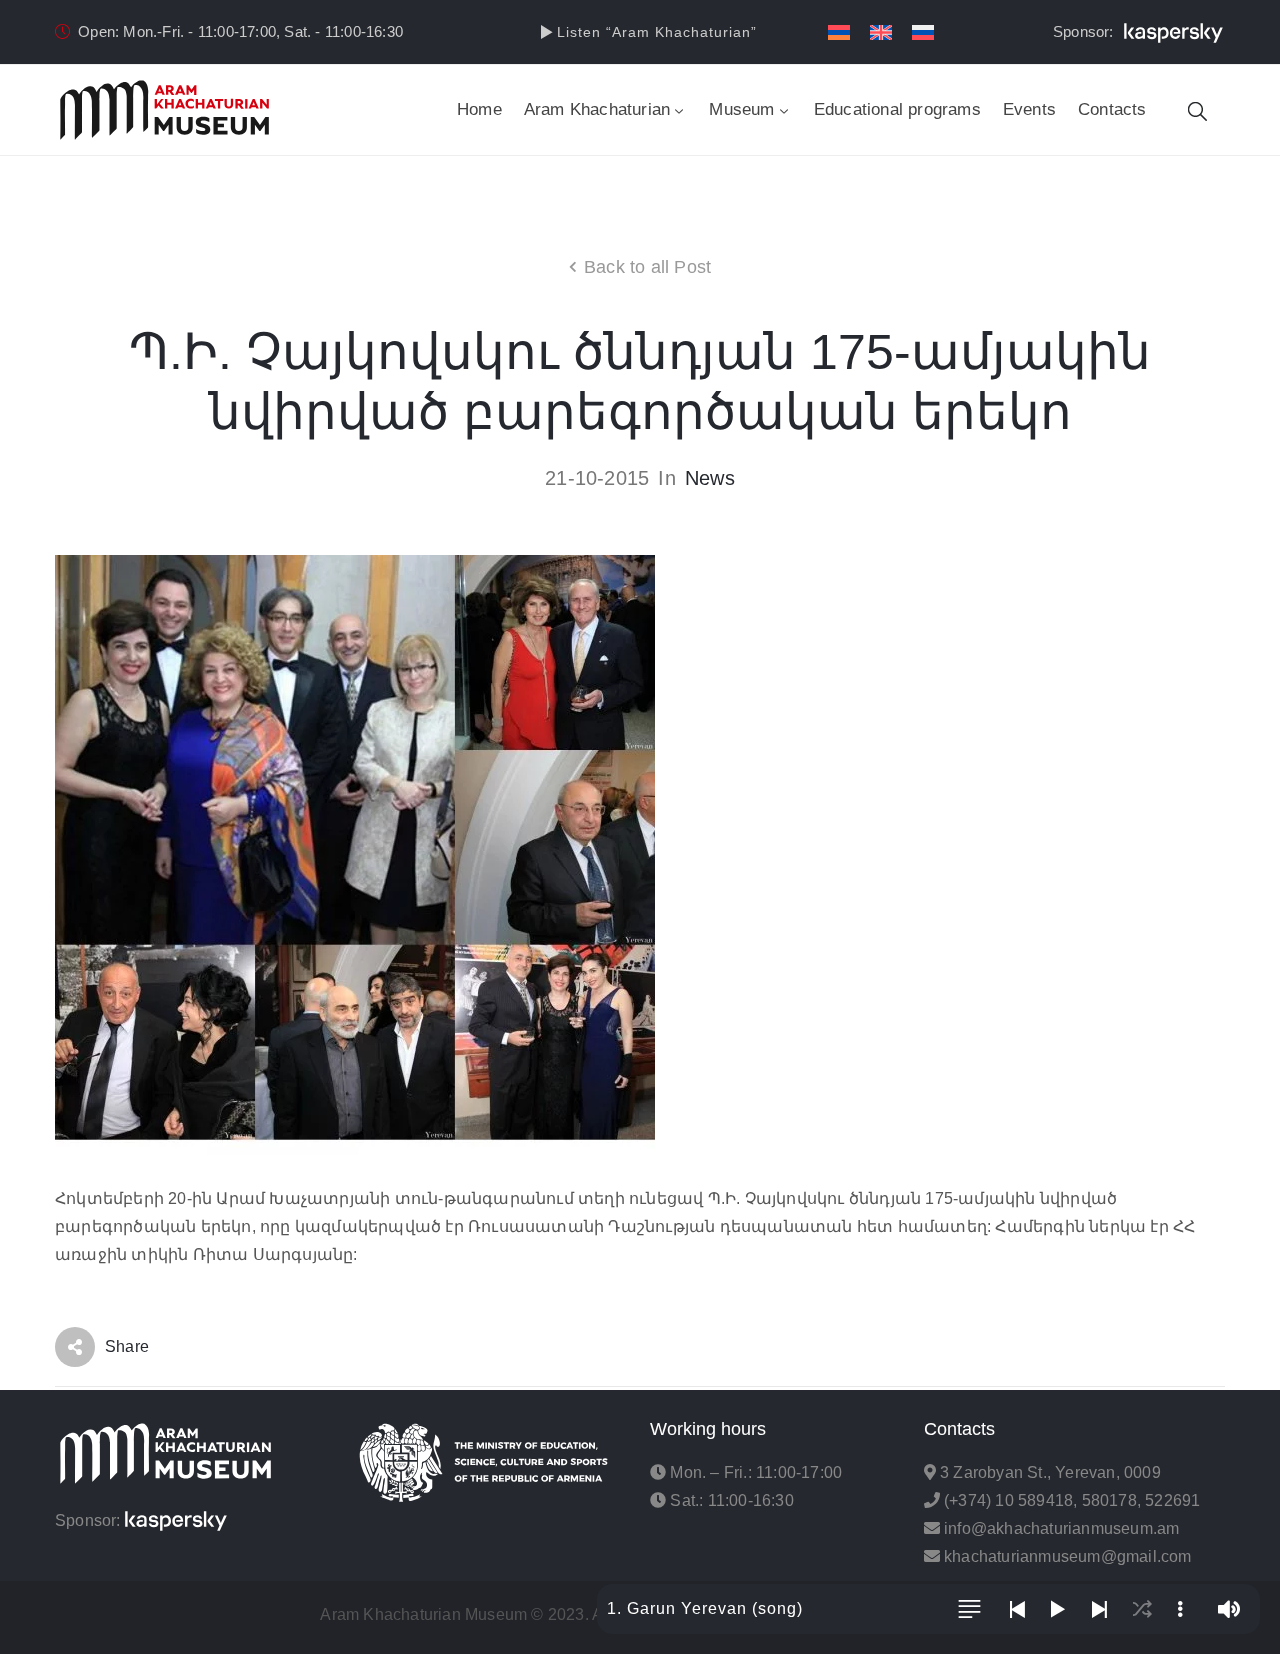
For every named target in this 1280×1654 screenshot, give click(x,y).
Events (1029, 109)
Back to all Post (647, 267)
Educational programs (897, 109)
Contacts (1112, 109)
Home (479, 109)
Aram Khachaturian (597, 109)
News (710, 478)
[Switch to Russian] (923, 32)
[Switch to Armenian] (839, 32)
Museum (741, 109)
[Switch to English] (881, 32)
